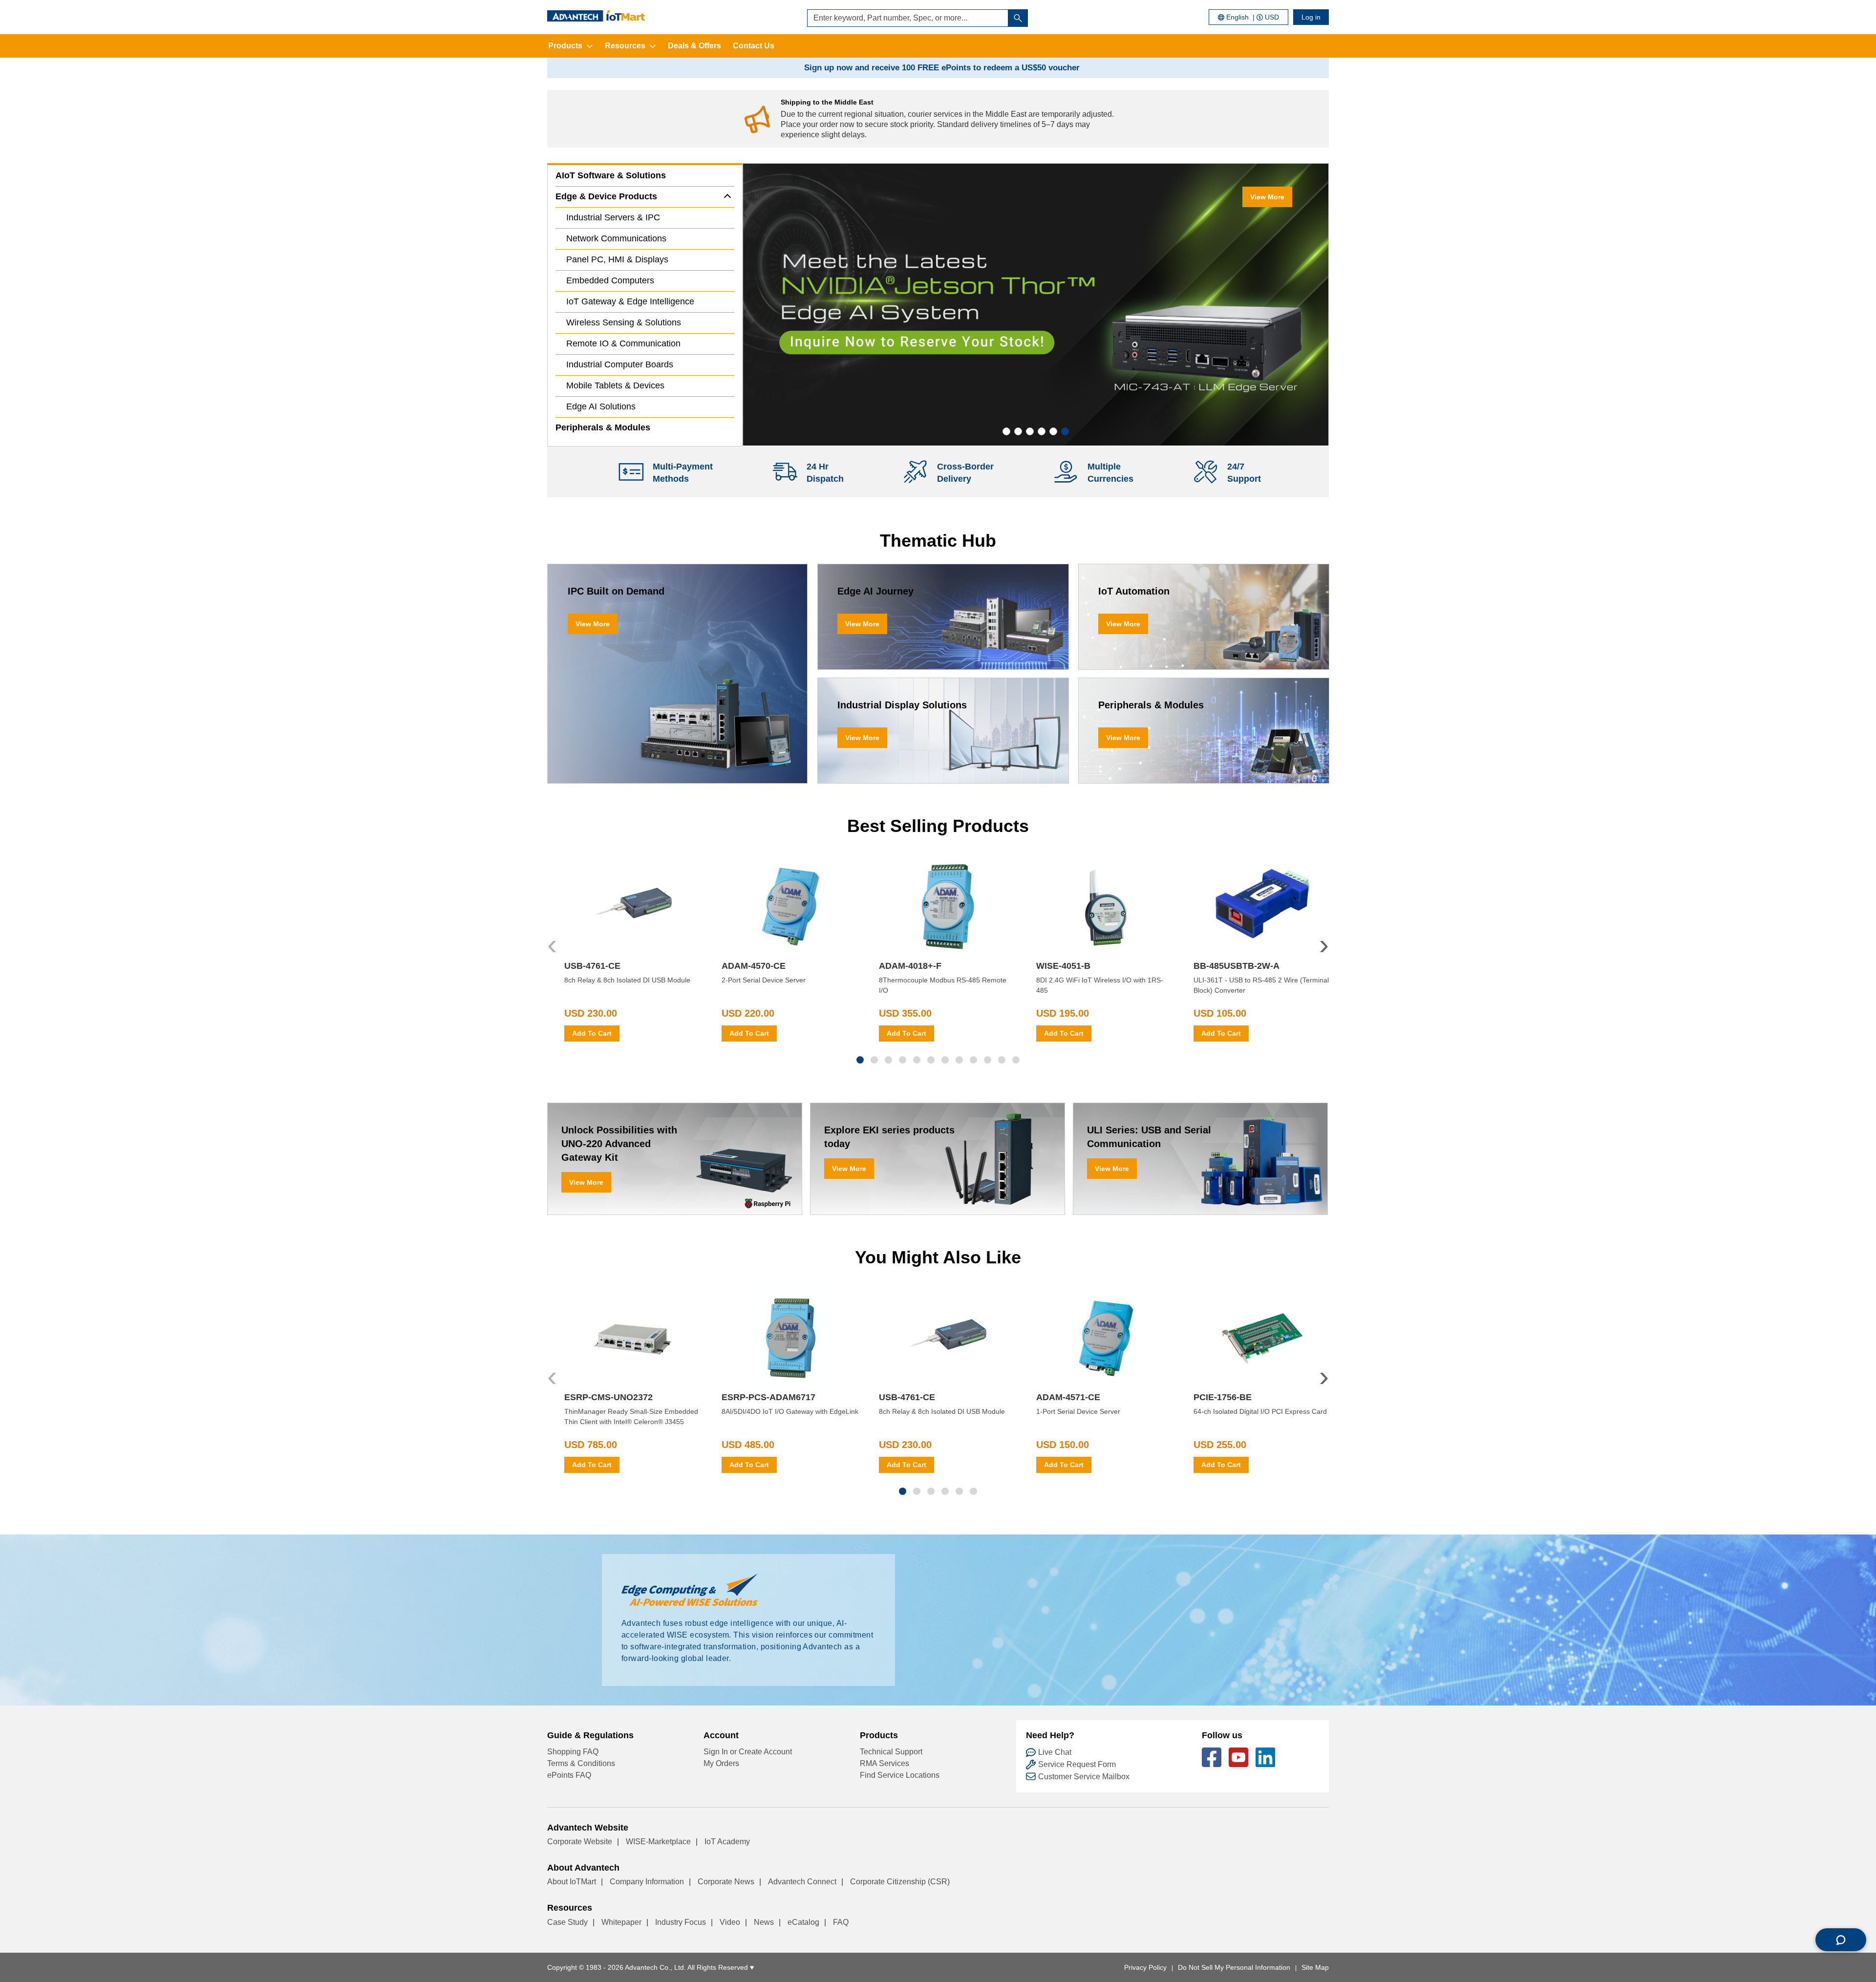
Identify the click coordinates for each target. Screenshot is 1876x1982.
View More (1267, 197)
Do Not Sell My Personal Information (1234, 1967)
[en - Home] (596, 16)
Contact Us (754, 46)
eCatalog (803, 1922)
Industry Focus (681, 1922)
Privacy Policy (1145, 1967)
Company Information (647, 1882)
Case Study (567, 1922)
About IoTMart (572, 1882)
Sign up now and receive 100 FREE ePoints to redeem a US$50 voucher (942, 68)
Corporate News (726, 1882)
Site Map (1315, 1967)
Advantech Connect (802, 1882)
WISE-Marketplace (658, 1842)
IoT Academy (727, 1842)
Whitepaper (621, 1922)
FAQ (841, 1922)
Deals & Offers (694, 46)
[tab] (1006, 431)
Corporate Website (580, 1842)
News (764, 1922)
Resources (625, 46)
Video (730, 1922)
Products (565, 46)
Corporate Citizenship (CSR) (900, 1882)
